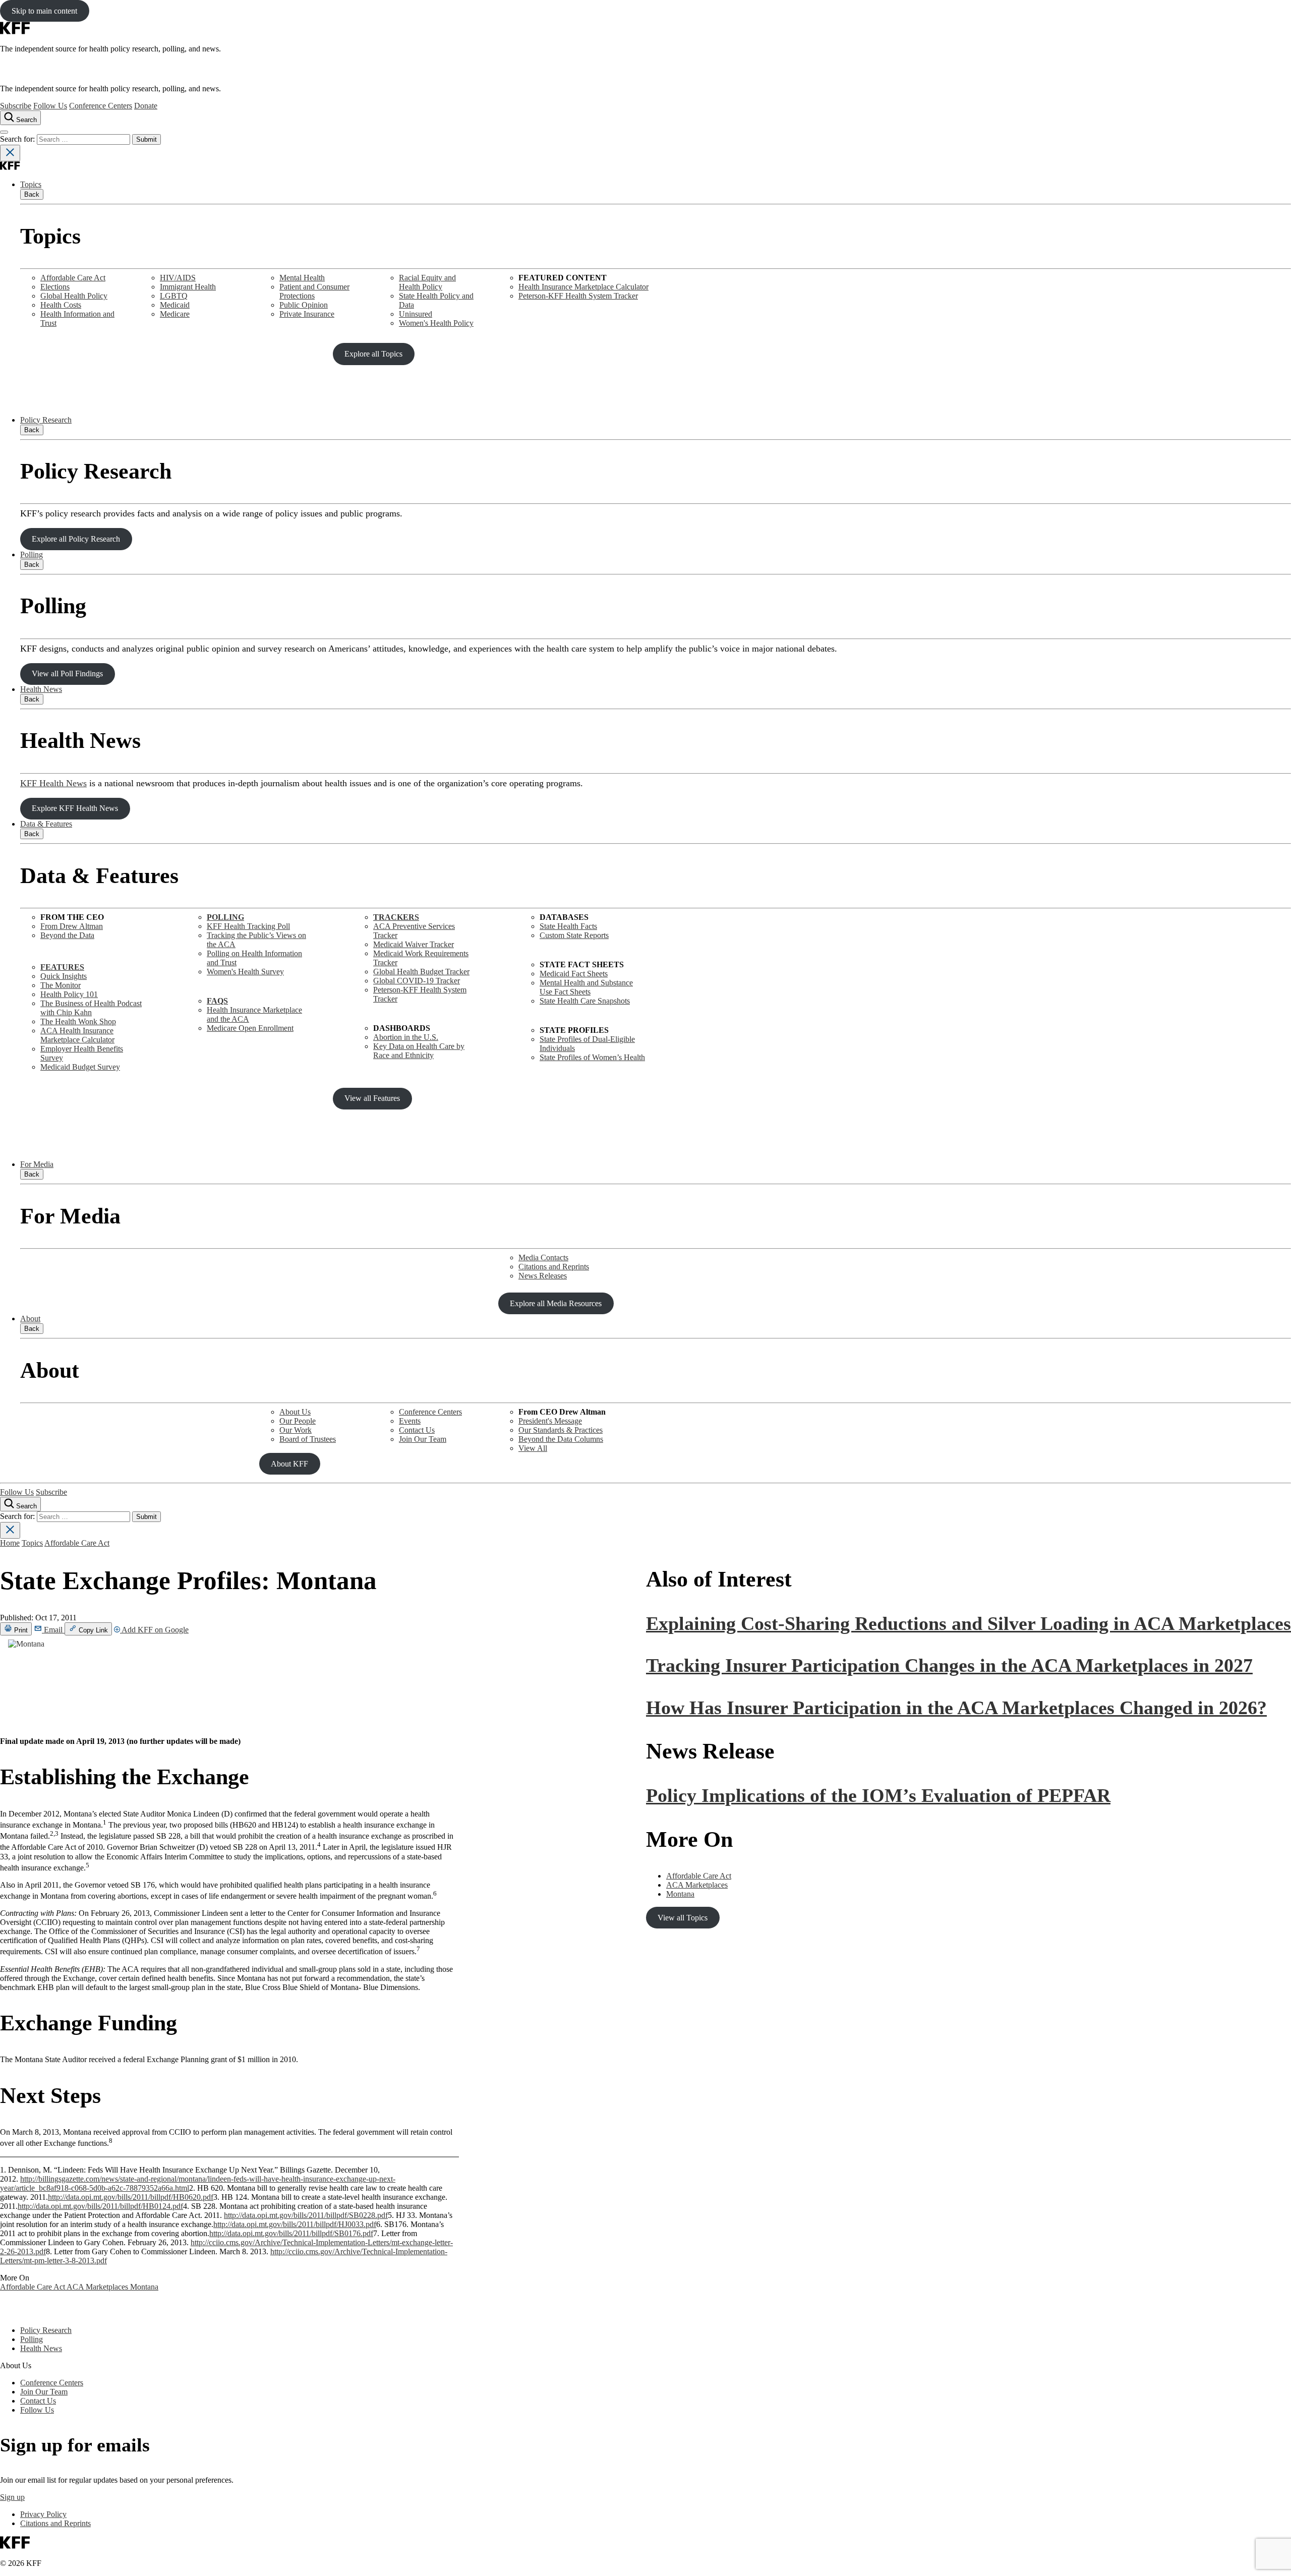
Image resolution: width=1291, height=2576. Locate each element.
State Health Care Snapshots (585, 1001)
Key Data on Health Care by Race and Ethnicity (419, 1051)
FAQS (217, 1001)
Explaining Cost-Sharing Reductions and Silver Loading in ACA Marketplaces (969, 1623)
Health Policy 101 (69, 994)
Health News (41, 689)
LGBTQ (174, 296)
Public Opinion (304, 305)
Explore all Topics (373, 354)
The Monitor (61, 985)
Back (32, 194)
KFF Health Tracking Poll (248, 926)
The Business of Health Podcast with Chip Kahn (91, 1008)
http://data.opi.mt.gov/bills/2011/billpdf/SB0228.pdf (306, 2215)
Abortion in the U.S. (406, 1037)
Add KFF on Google (154, 1630)
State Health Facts (568, 926)
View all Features (372, 1098)
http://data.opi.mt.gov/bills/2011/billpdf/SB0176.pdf (291, 2233)
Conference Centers (101, 106)
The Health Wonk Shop (78, 1021)
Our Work (296, 1430)
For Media (37, 1164)
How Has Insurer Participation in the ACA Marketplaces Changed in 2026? (956, 1708)
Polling (32, 554)
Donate (146, 106)
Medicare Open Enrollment (250, 1028)
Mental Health (302, 278)
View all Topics (683, 1918)
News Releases (543, 1276)
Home (10, 1543)
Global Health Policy (74, 296)
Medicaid (175, 305)
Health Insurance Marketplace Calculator (583, 287)
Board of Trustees (308, 1439)
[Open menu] (4, 132)
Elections (55, 287)
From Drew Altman (72, 926)
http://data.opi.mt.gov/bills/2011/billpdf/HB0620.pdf (131, 2197)
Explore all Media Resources (556, 1303)
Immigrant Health (188, 287)
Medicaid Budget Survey (80, 1067)
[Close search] (10, 153)
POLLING (225, 917)
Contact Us (417, 1430)
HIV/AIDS (178, 278)
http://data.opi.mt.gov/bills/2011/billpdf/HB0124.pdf (100, 2206)
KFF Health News (53, 783)
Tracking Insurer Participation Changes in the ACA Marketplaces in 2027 (949, 1665)
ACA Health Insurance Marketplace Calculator (77, 1035)
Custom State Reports (574, 935)
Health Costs (61, 305)
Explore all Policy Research (76, 539)
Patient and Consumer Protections (314, 291)
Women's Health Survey (245, 972)
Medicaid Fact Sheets (574, 974)
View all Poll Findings (67, 674)
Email (53, 1630)
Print (20, 1630)
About (30, 1319)
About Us (295, 1412)
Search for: (18, 139)
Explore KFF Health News (75, 808)
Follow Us (50, 106)
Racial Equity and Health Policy (427, 282)
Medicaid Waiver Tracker (414, 944)
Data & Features (46, 824)
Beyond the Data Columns (561, 1439)
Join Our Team (423, 1439)
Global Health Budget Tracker (421, 972)
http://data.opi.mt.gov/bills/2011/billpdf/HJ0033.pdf (295, 2224)
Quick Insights (64, 976)
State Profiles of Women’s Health (592, 1057)
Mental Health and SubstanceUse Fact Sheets (586, 987)
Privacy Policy (43, 2514)
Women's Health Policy (436, 323)
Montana (144, 2287)
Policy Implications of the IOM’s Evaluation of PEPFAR (878, 1795)
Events (410, 1421)
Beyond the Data (67, 935)
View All (533, 1448)
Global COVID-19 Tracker (417, 981)
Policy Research (46, 420)
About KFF (289, 1464)
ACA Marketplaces (98, 2287)
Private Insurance (307, 314)
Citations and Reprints (554, 1267)
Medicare (175, 314)
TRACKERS (396, 917)
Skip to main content (44, 11)
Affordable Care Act (73, 278)
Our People (298, 1421)
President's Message (550, 1421)
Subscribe (16, 106)
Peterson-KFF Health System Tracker (578, 296)
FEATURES (62, 967)
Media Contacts (543, 1257)
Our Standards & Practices (561, 1430)
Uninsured (416, 314)
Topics (31, 184)
